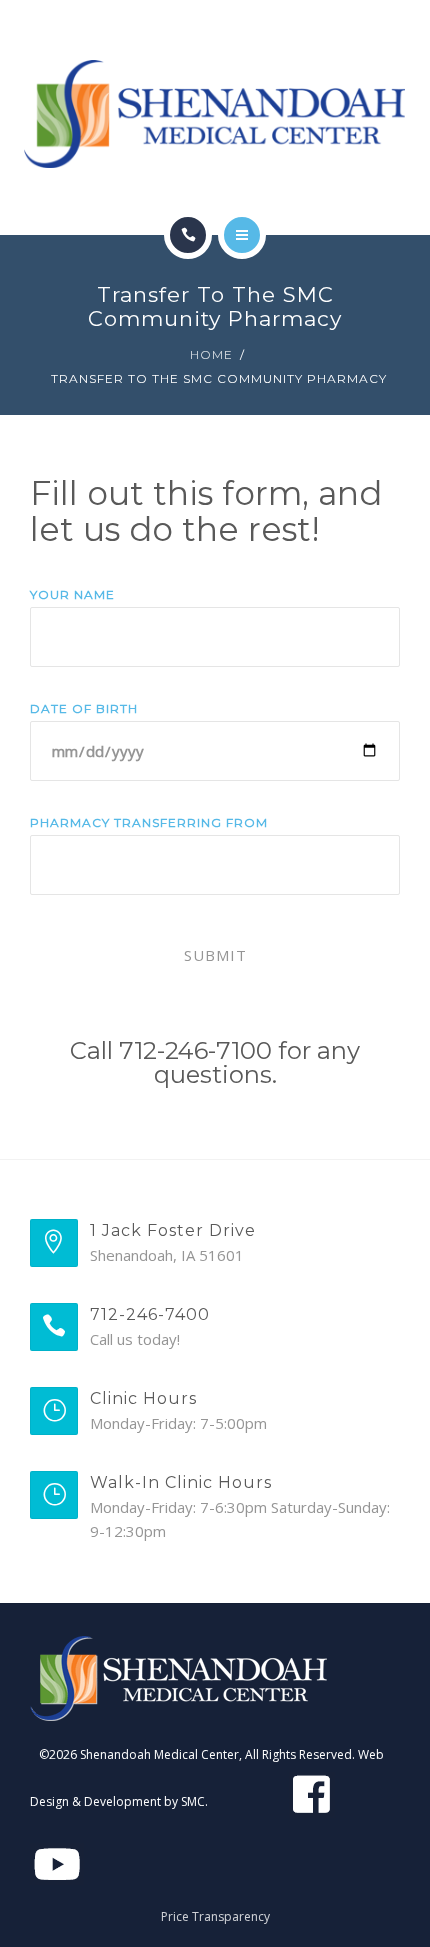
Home (211, 354)
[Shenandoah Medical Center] (214, 114)
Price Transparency (215, 1916)
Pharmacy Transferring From (149, 822)
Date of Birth (84, 708)
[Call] (188, 235)
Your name (72, 594)
